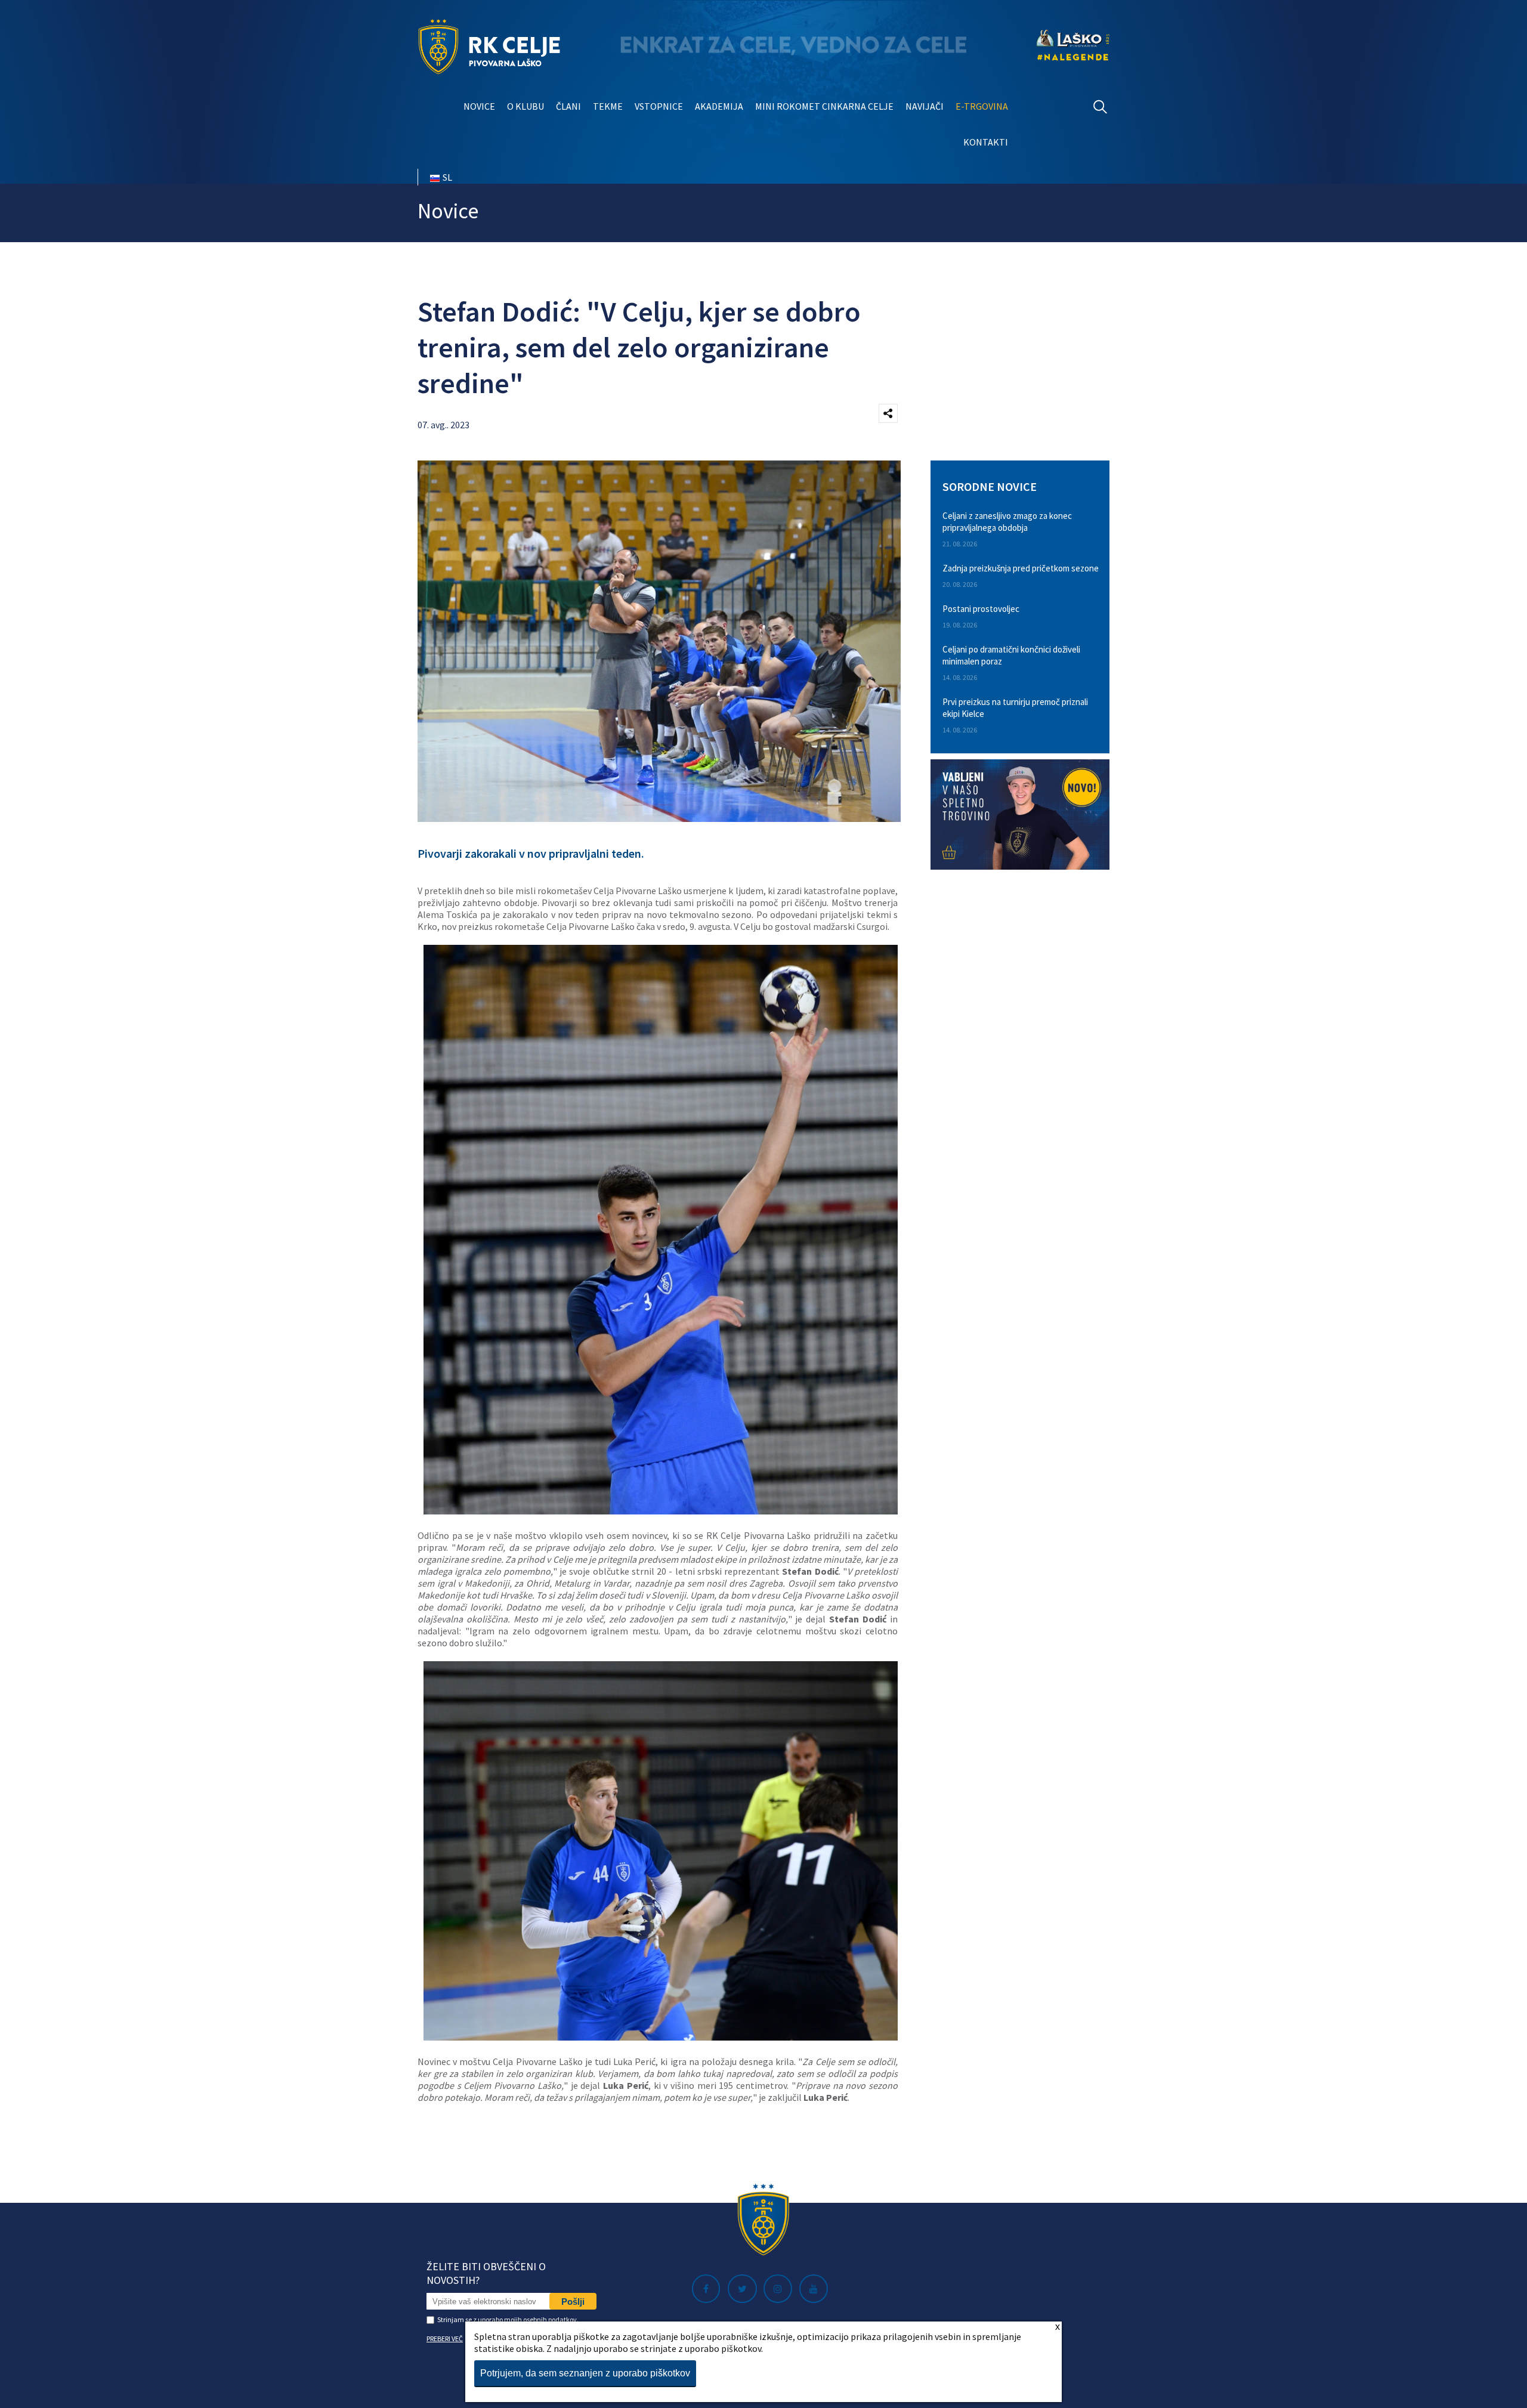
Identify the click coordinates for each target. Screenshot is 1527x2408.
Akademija (719, 106)
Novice (479, 106)
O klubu (526, 106)
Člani (568, 106)
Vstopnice (659, 106)
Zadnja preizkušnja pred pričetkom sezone (1021, 568)
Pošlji (573, 2302)
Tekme (608, 106)
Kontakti (986, 142)
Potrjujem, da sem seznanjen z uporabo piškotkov (585, 2373)
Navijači (925, 106)
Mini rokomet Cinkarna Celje (824, 106)
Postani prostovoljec (981, 609)
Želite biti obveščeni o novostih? (486, 2273)
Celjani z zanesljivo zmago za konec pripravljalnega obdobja (1007, 522)
